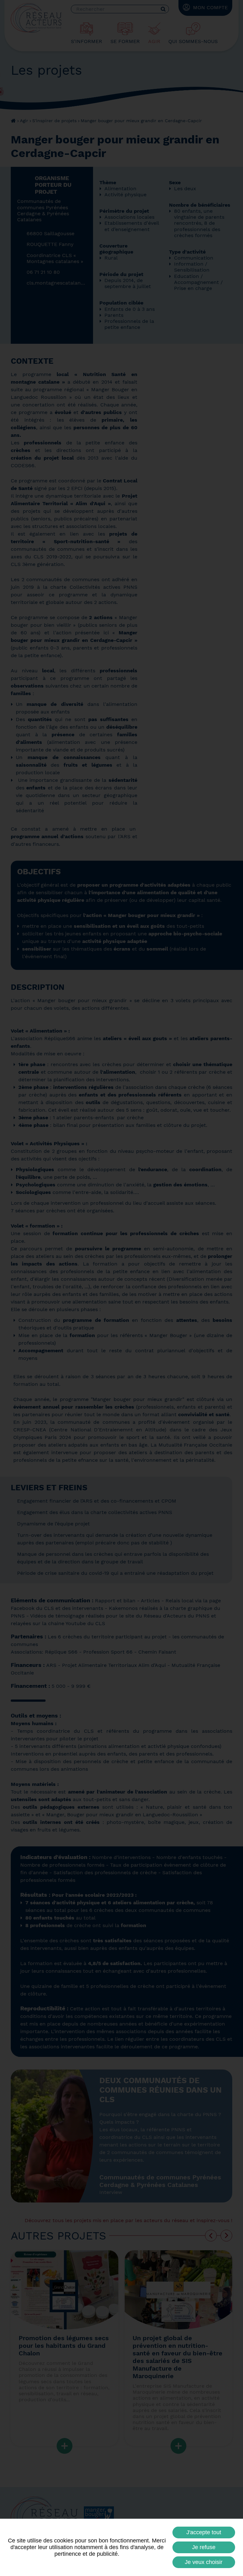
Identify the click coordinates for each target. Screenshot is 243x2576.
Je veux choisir (204, 2562)
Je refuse (204, 2547)
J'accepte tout (204, 2532)
